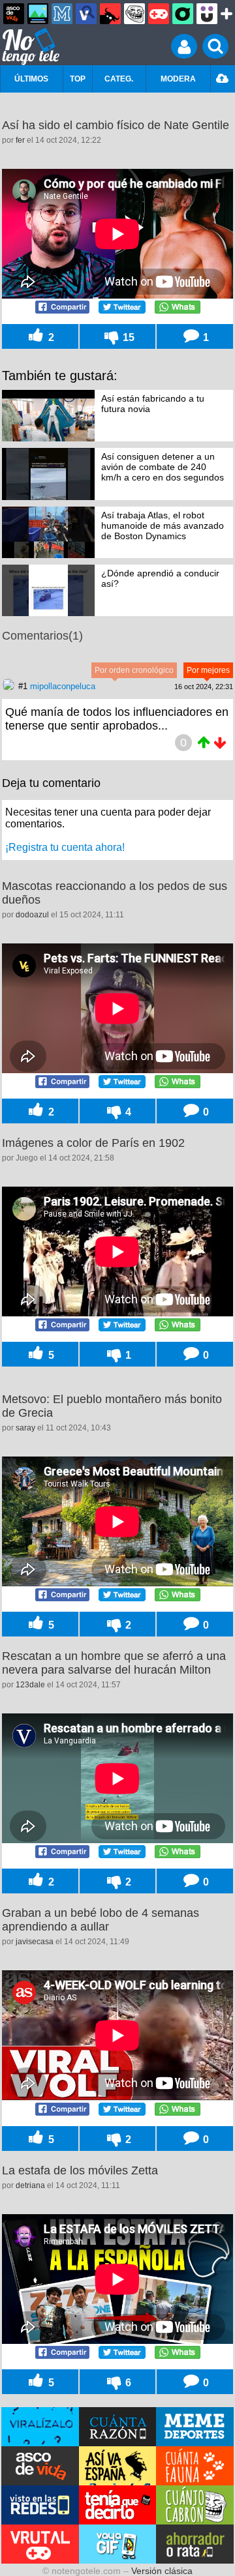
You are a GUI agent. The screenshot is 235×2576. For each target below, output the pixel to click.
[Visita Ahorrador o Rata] (195, 2544)
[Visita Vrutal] (40, 2544)
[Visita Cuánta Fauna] (195, 2466)
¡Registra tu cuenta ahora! (65, 847)
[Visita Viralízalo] (40, 2427)
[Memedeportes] (62, 14)
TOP (78, 79)
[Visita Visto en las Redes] (40, 2505)
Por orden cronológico (134, 670)
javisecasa (35, 1942)
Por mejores (208, 670)
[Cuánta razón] (38, 14)
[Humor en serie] (207, 14)
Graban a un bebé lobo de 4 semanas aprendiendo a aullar (101, 1920)
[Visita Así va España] (118, 2466)
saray (25, 1428)
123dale (30, 1685)
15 (127, 337)
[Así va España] (110, 14)
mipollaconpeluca (63, 686)
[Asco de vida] (14, 14)
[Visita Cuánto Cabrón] (195, 2505)
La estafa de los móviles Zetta (80, 2170)
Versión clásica (162, 2571)
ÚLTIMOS (31, 79)
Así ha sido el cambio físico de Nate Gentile (116, 125)
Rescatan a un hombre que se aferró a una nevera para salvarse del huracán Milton (114, 1663)
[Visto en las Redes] (86, 14)
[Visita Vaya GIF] (118, 2544)
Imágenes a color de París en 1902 (93, 1143)
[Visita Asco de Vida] (40, 2466)
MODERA (178, 79)
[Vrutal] (159, 14)
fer (20, 140)
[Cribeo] (183, 14)
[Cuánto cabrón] (134, 14)
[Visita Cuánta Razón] (118, 2427)
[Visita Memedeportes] (195, 2427)
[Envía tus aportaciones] (223, 79)
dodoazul (32, 915)
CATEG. (119, 79)
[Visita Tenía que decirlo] (118, 2505)
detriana (30, 2185)
